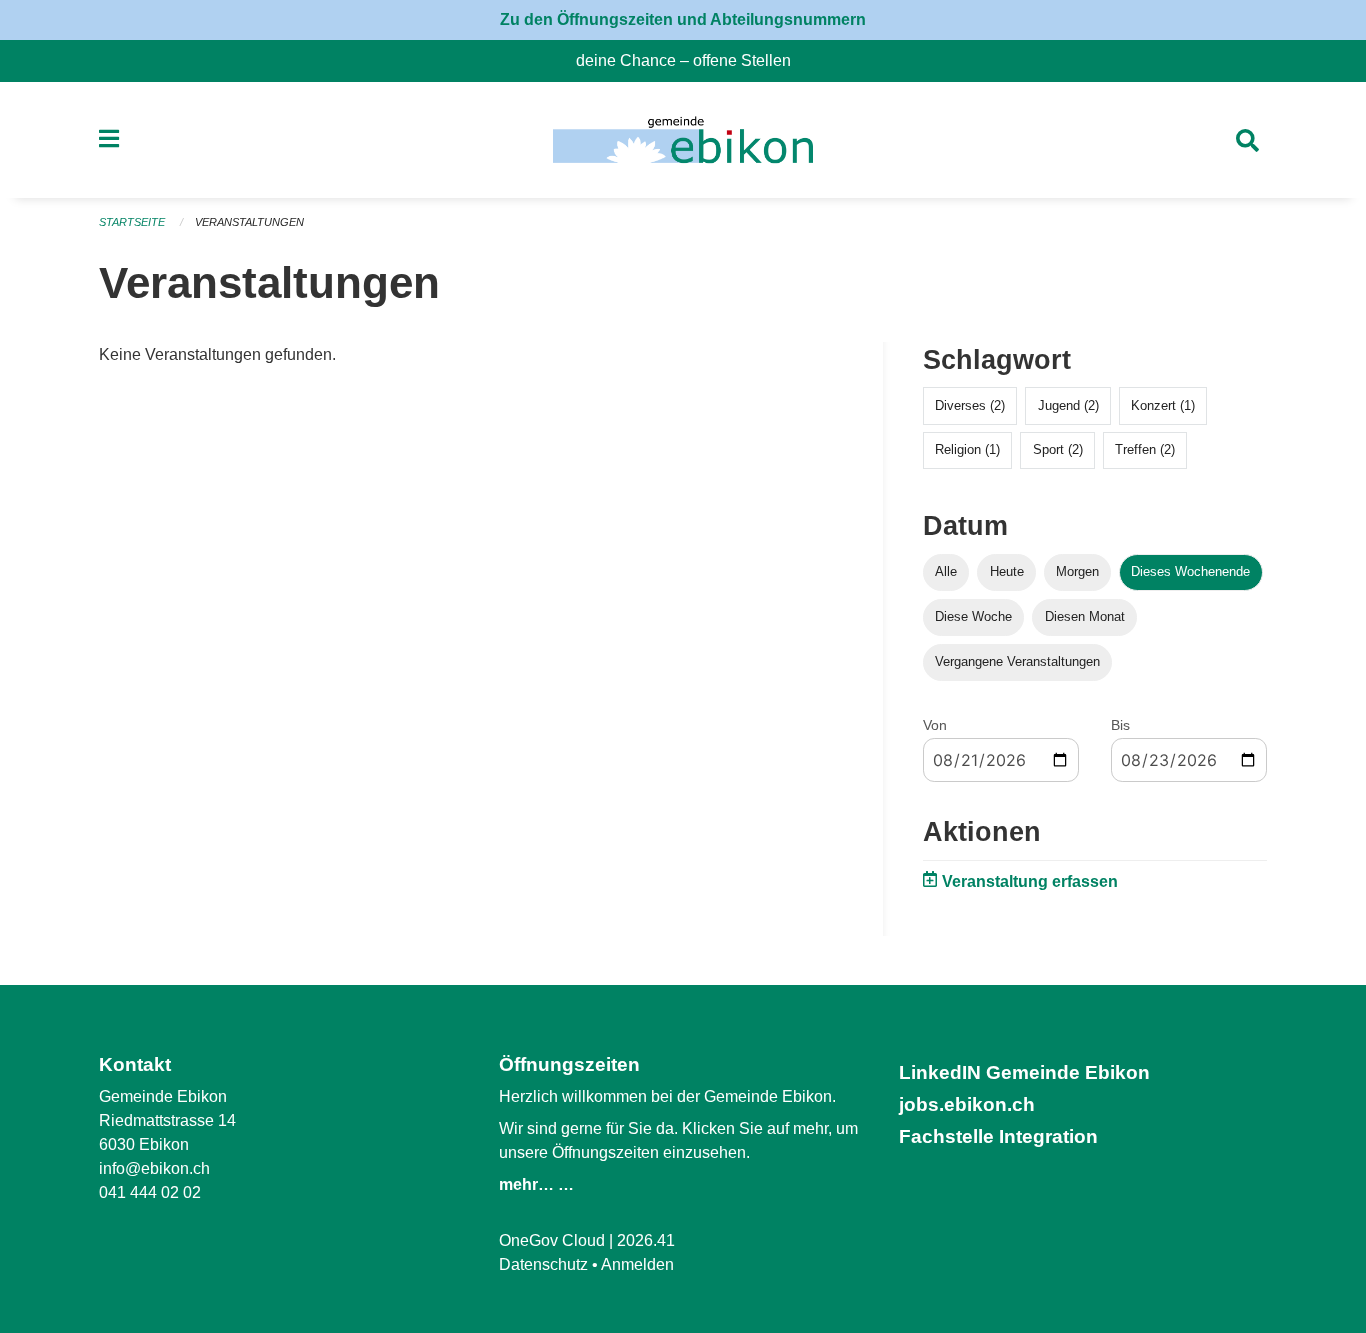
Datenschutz (543, 1264)
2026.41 (646, 1240)
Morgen (1077, 571)
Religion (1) (967, 449)
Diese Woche (973, 616)
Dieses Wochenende (1190, 571)
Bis (1120, 725)
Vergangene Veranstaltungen (1017, 661)
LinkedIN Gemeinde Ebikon (1024, 1072)
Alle (946, 571)
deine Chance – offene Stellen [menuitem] (691, 60)
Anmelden (637, 1264)
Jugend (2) (1068, 405)
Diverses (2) (970, 405)
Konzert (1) (1163, 405)
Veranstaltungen (249, 222)
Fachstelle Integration (998, 1136)
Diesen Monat (1085, 616)
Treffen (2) (1145, 449)
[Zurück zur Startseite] (682, 140)
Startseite (132, 222)
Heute (1007, 571)
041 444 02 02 (150, 1192)
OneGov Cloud (552, 1240)
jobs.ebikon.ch (967, 1104)
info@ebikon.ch (154, 1168)
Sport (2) (1058, 449)
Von (935, 725)
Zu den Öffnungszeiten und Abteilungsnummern (683, 19)
